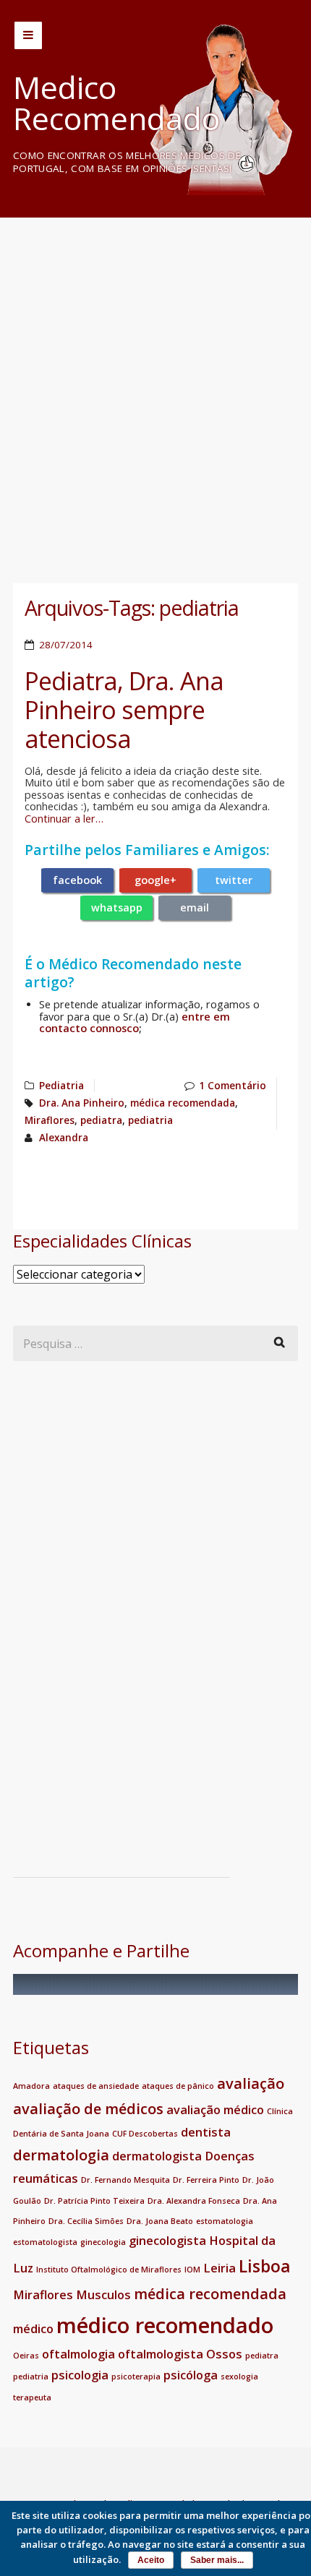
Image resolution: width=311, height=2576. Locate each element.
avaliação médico (215, 2110)
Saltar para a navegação (28, 35)
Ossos (224, 2354)
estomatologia (225, 2221)
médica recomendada (183, 1103)
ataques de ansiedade (96, 2086)
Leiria (220, 2268)
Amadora (31, 2086)
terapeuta (32, 2397)
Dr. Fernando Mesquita (125, 2180)
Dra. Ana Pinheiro (82, 1103)
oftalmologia (78, 2354)
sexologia (239, 2377)
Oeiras (26, 2356)
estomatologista (45, 2242)
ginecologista (167, 2241)
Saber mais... (217, 2560)
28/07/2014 (66, 645)
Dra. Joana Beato (160, 2221)
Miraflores (50, 1120)
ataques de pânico (178, 2086)
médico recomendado (165, 2325)
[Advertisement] (155, 386)
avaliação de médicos (88, 2109)
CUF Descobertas (145, 2134)
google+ (155, 880)
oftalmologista (161, 2354)
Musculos (103, 2295)
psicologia (80, 2375)
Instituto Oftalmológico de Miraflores (109, 2270)
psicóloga (191, 2375)
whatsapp (117, 907)
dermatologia (61, 2155)
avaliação (251, 2083)
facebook (77, 880)
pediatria (150, 1120)
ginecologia (103, 2242)
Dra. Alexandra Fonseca (194, 2201)
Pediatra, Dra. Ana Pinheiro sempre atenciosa (124, 710)
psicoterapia (136, 2377)
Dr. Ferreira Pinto (206, 2180)
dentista (206, 2132)
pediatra (101, 1120)
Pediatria (61, 1086)
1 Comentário (233, 1086)
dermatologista (157, 2156)
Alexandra (64, 1138)
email (195, 907)
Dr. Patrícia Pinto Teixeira (94, 2201)
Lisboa (265, 2266)
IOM (192, 2270)
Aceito (151, 2560)
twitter (234, 880)
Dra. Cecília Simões (86, 2221)
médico (33, 2329)
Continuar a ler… (64, 819)
